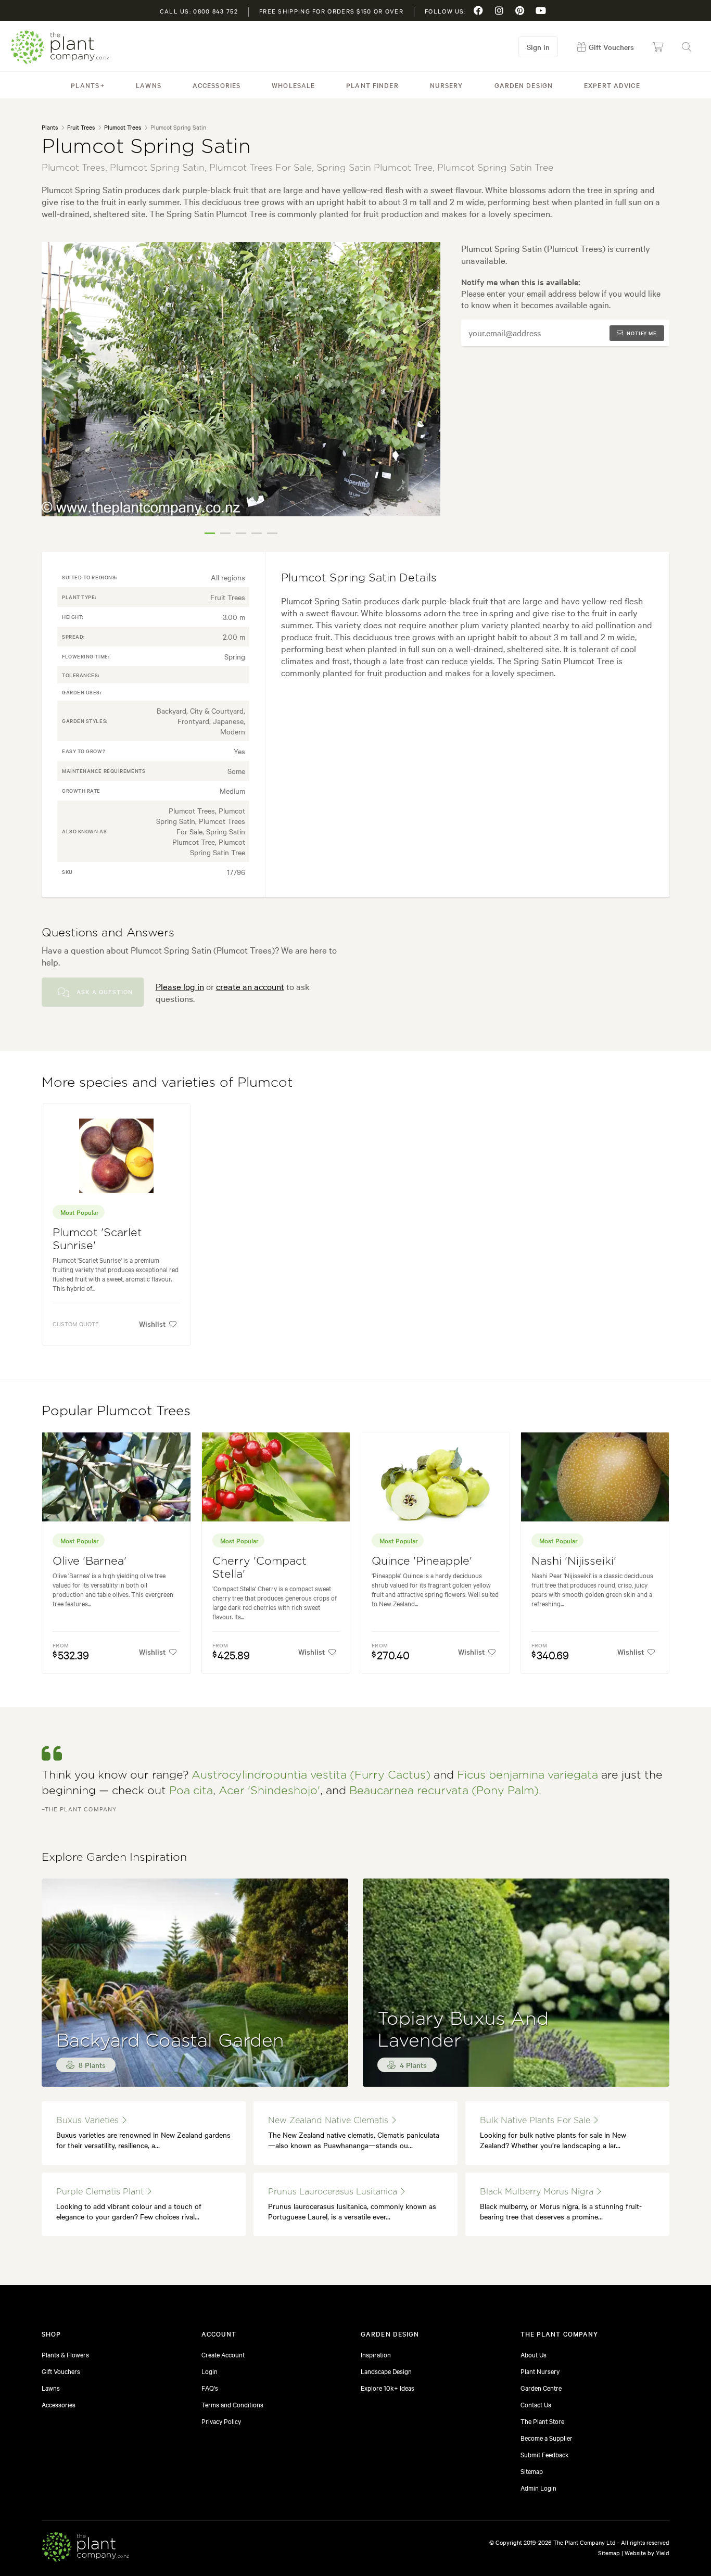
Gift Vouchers (61, 2371)
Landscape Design (386, 2371)
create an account (250, 986)
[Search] (687, 47)
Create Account (223, 2354)
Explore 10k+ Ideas (388, 2388)
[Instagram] (499, 10)
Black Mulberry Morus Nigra (538, 2192)
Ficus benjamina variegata (528, 1775)
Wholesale (293, 85)
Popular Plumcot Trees (116, 1411)
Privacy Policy (221, 2421)
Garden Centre (541, 2388)
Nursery (447, 85)
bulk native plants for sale (536, 2121)
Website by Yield (647, 2553)
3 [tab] (241, 533)
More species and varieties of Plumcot (167, 1083)
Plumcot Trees (123, 127)
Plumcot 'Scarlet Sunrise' (97, 1239)
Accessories (217, 85)
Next (425, 392)
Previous (57, 392)
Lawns (149, 85)
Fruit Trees (81, 127)
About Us (534, 2354)
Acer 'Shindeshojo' (269, 1791)
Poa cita (191, 1791)
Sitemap (532, 2471)
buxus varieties (89, 2121)
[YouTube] (541, 10)
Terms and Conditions (232, 2404)
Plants (85, 85)
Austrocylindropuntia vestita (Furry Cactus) (311, 1775)
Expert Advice (612, 85)
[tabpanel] (241, 379)
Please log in (180, 986)
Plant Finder (372, 85)
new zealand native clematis (329, 2121)
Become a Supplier (547, 2438)
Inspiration (376, 2354)
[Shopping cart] (658, 47)
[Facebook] (478, 10)
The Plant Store (542, 2421)
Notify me (642, 333)
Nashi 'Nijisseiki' (574, 1561)
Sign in (538, 47)
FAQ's (210, 2388)
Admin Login (538, 2488)
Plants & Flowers (65, 2354)
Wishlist (152, 1324)
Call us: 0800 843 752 (199, 11)
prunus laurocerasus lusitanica (334, 2192)
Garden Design (524, 85)
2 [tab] (225, 533)
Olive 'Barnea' (90, 1561)
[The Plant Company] (85, 2548)
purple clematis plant (101, 2192)
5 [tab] (272, 533)
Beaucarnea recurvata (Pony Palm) (444, 1791)
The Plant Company (60, 47)
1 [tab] (210, 533)
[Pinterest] (520, 10)
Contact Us (536, 2404)
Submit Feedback (545, 2454)
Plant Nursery (540, 2371)
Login (210, 2371)
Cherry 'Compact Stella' (259, 1568)
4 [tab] (257, 533)
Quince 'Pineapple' (422, 1561)
